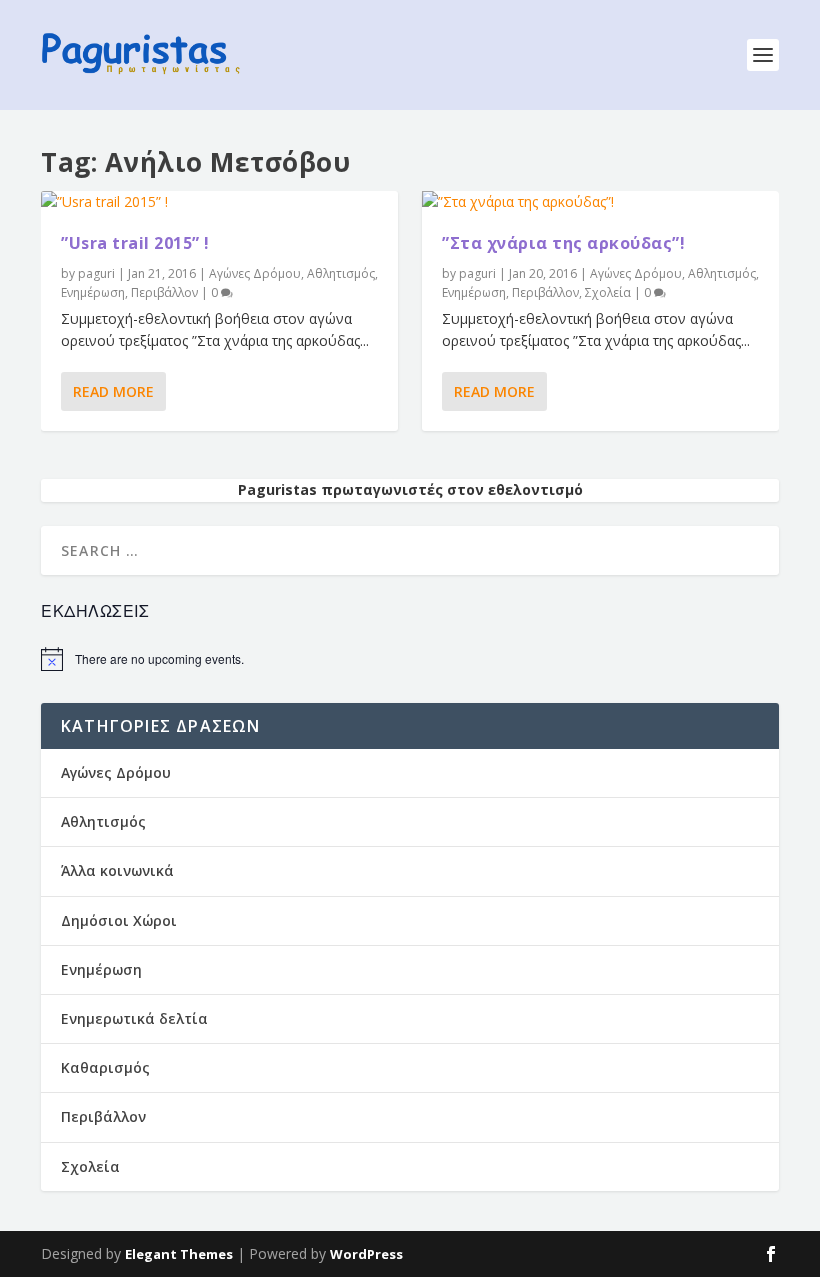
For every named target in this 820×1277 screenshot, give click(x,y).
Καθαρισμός (105, 1067)
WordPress (366, 1254)
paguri (96, 273)
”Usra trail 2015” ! (135, 243)
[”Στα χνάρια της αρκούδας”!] (600, 202)
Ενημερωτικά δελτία (134, 1018)
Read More (113, 391)
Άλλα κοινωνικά (117, 870)
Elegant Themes (179, 1254)
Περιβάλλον (164, 292)
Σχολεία (608, 292)
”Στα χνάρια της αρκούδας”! (563, 243)
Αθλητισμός (341, 273)
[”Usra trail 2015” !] (219, 202)
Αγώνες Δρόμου (255, 273)
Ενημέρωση (93, 292)
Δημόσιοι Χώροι (119, 920)
